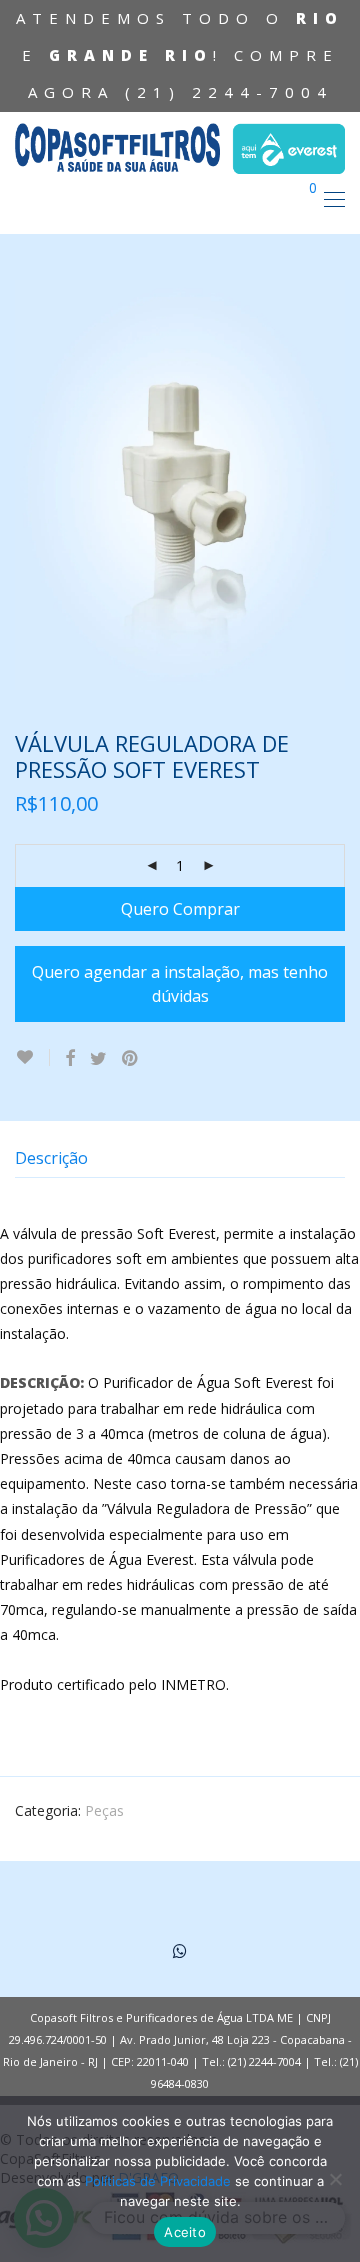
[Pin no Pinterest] (131, 1058)
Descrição (51, 1158)
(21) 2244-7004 (229, 92)
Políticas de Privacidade (158, 2181)
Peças (104, 1810)
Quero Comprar (180, 909)
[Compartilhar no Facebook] (70, 1058)
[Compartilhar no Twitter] (98, 1058)
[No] (335, 2179)
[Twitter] (180, 1949)
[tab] (180, 1158)
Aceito (185, 2232)
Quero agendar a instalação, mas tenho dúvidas (180, 984)
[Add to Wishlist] (32, 1057)
